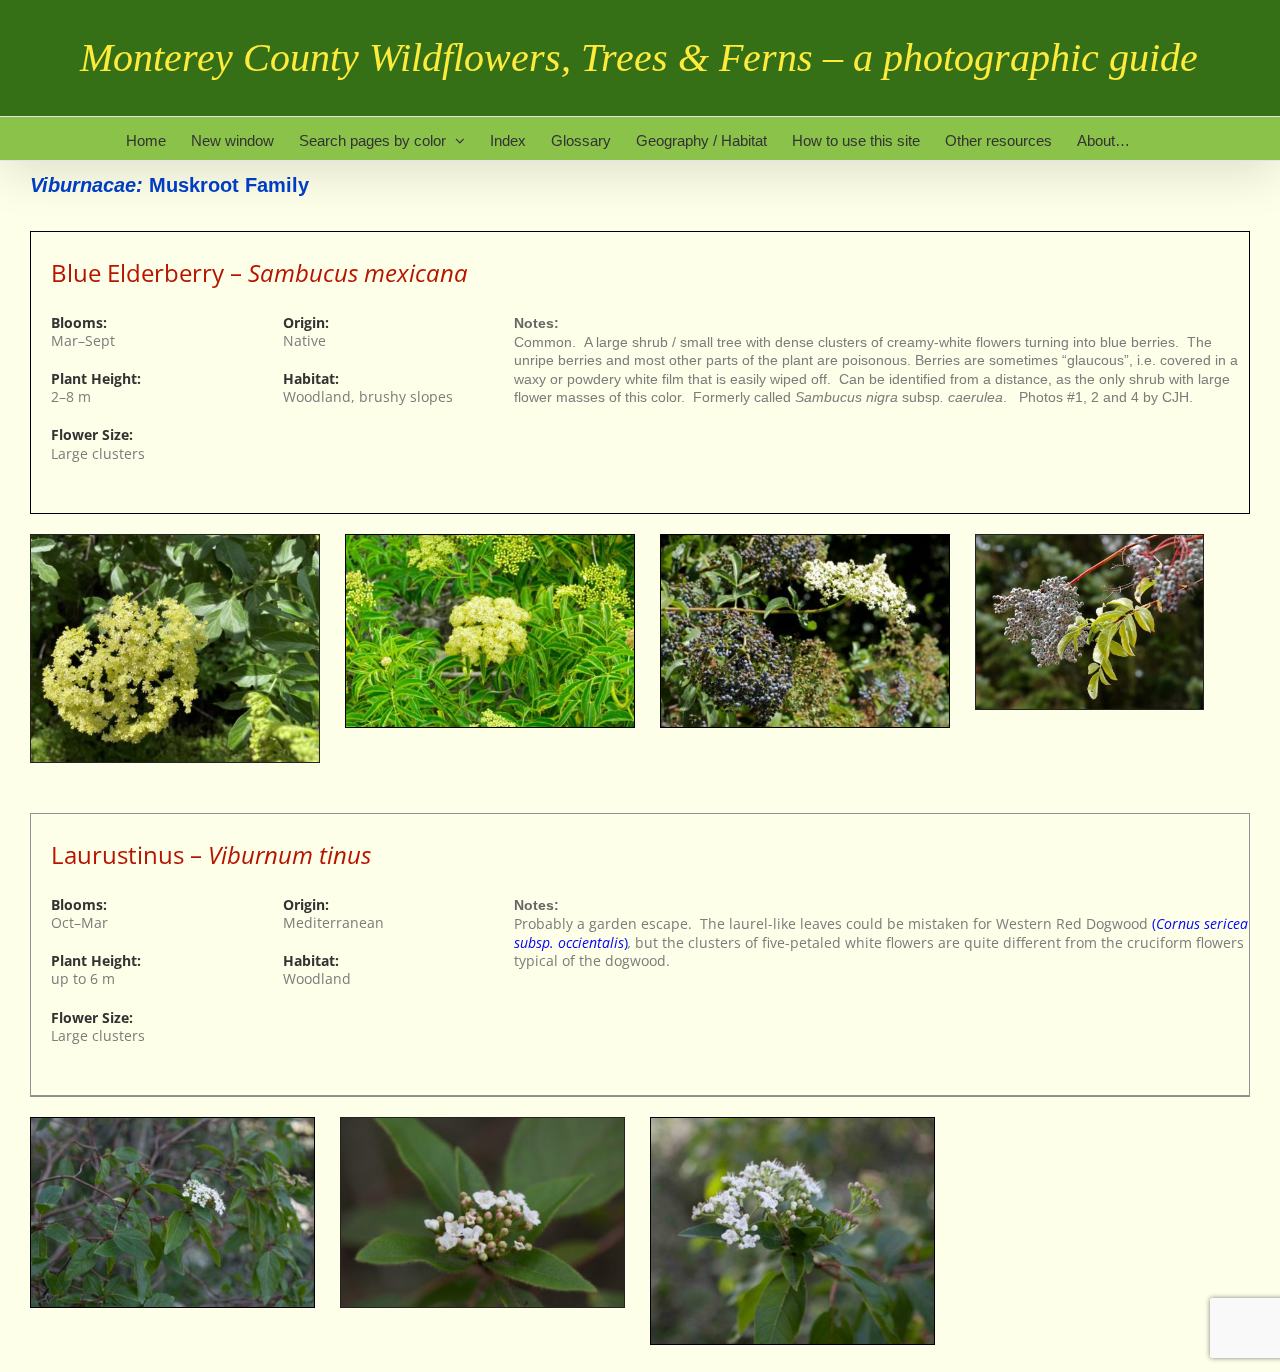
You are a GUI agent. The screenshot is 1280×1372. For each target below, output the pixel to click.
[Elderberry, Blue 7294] (805, 541)
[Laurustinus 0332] (482, 1124)
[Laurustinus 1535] (792, 1124)
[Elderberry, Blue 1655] (175, 541)
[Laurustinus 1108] (172, 1124)
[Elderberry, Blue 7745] (490, 541)
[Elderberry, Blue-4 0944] (1089, 541)
